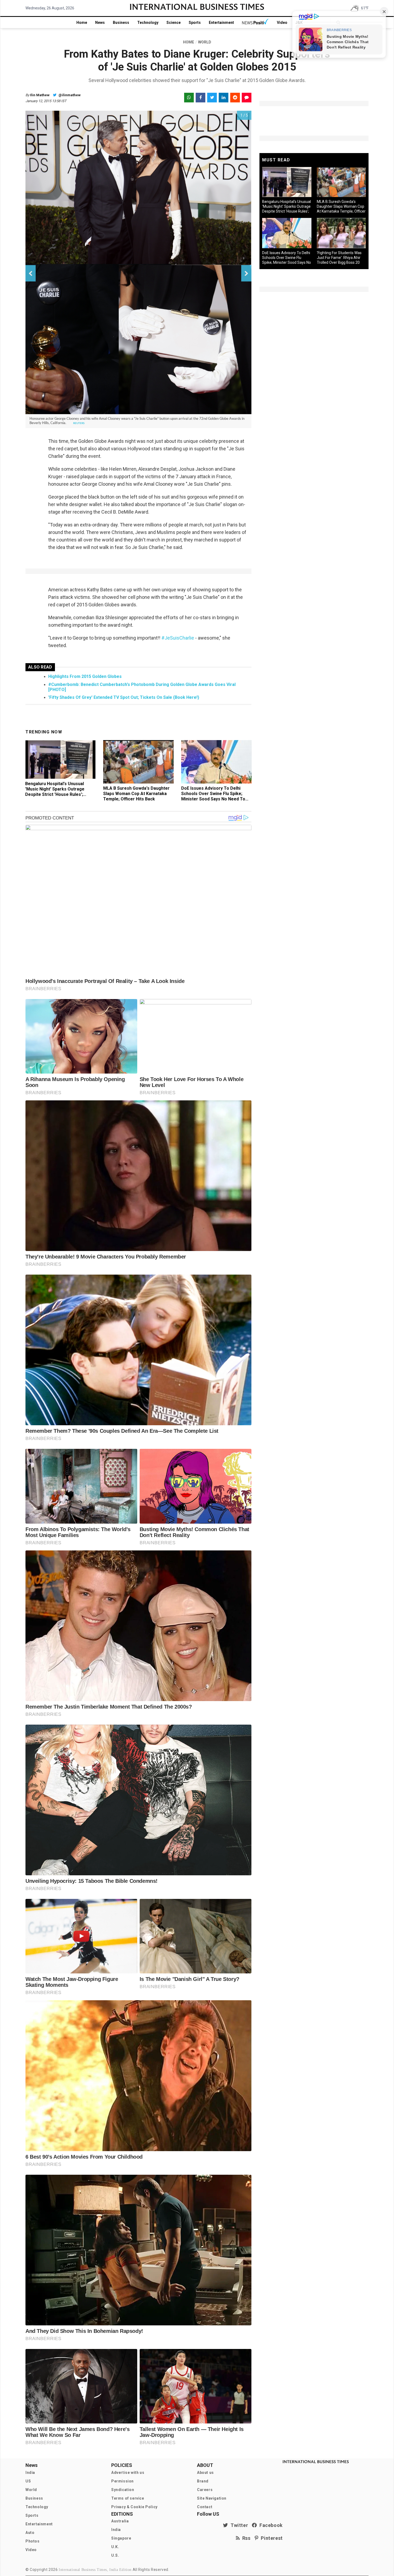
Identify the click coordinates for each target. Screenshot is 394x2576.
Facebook (270, 2525)
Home (82, 23)
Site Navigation (212, 2498)
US (28, 2481)
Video (282, 23)
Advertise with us (128, 2473)
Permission (122, 2481)
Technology (148, 23)
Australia (120, 2521)
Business (121, 23)
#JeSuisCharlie (178, 638)
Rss (245, 2538)
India (30, 2473)
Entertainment (221, 23)
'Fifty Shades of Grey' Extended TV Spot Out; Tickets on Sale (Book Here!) (124, 697)
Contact (205, 2507)
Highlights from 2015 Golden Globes (85, 676)
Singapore (121, 2538)
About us (205, 2473)
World (31, 2490)
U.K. (115, 2547)
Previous (31, 273)
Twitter (238, 2525)
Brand (203, 2481)
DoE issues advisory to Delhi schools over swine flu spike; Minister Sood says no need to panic (213, 796)
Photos (33, 2541)
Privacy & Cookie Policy (134, 2507)
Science (174, 23)
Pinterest (271, 2538)
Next (246, 273)
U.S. (115, 2555)
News (100, 23)
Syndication (123, 2490)
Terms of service (128, 2498)
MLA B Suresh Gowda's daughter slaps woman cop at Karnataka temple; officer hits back (136, 794)
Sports (195, 23)
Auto (30, 2533)
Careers (205, 2490)
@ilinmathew (69, 95)
